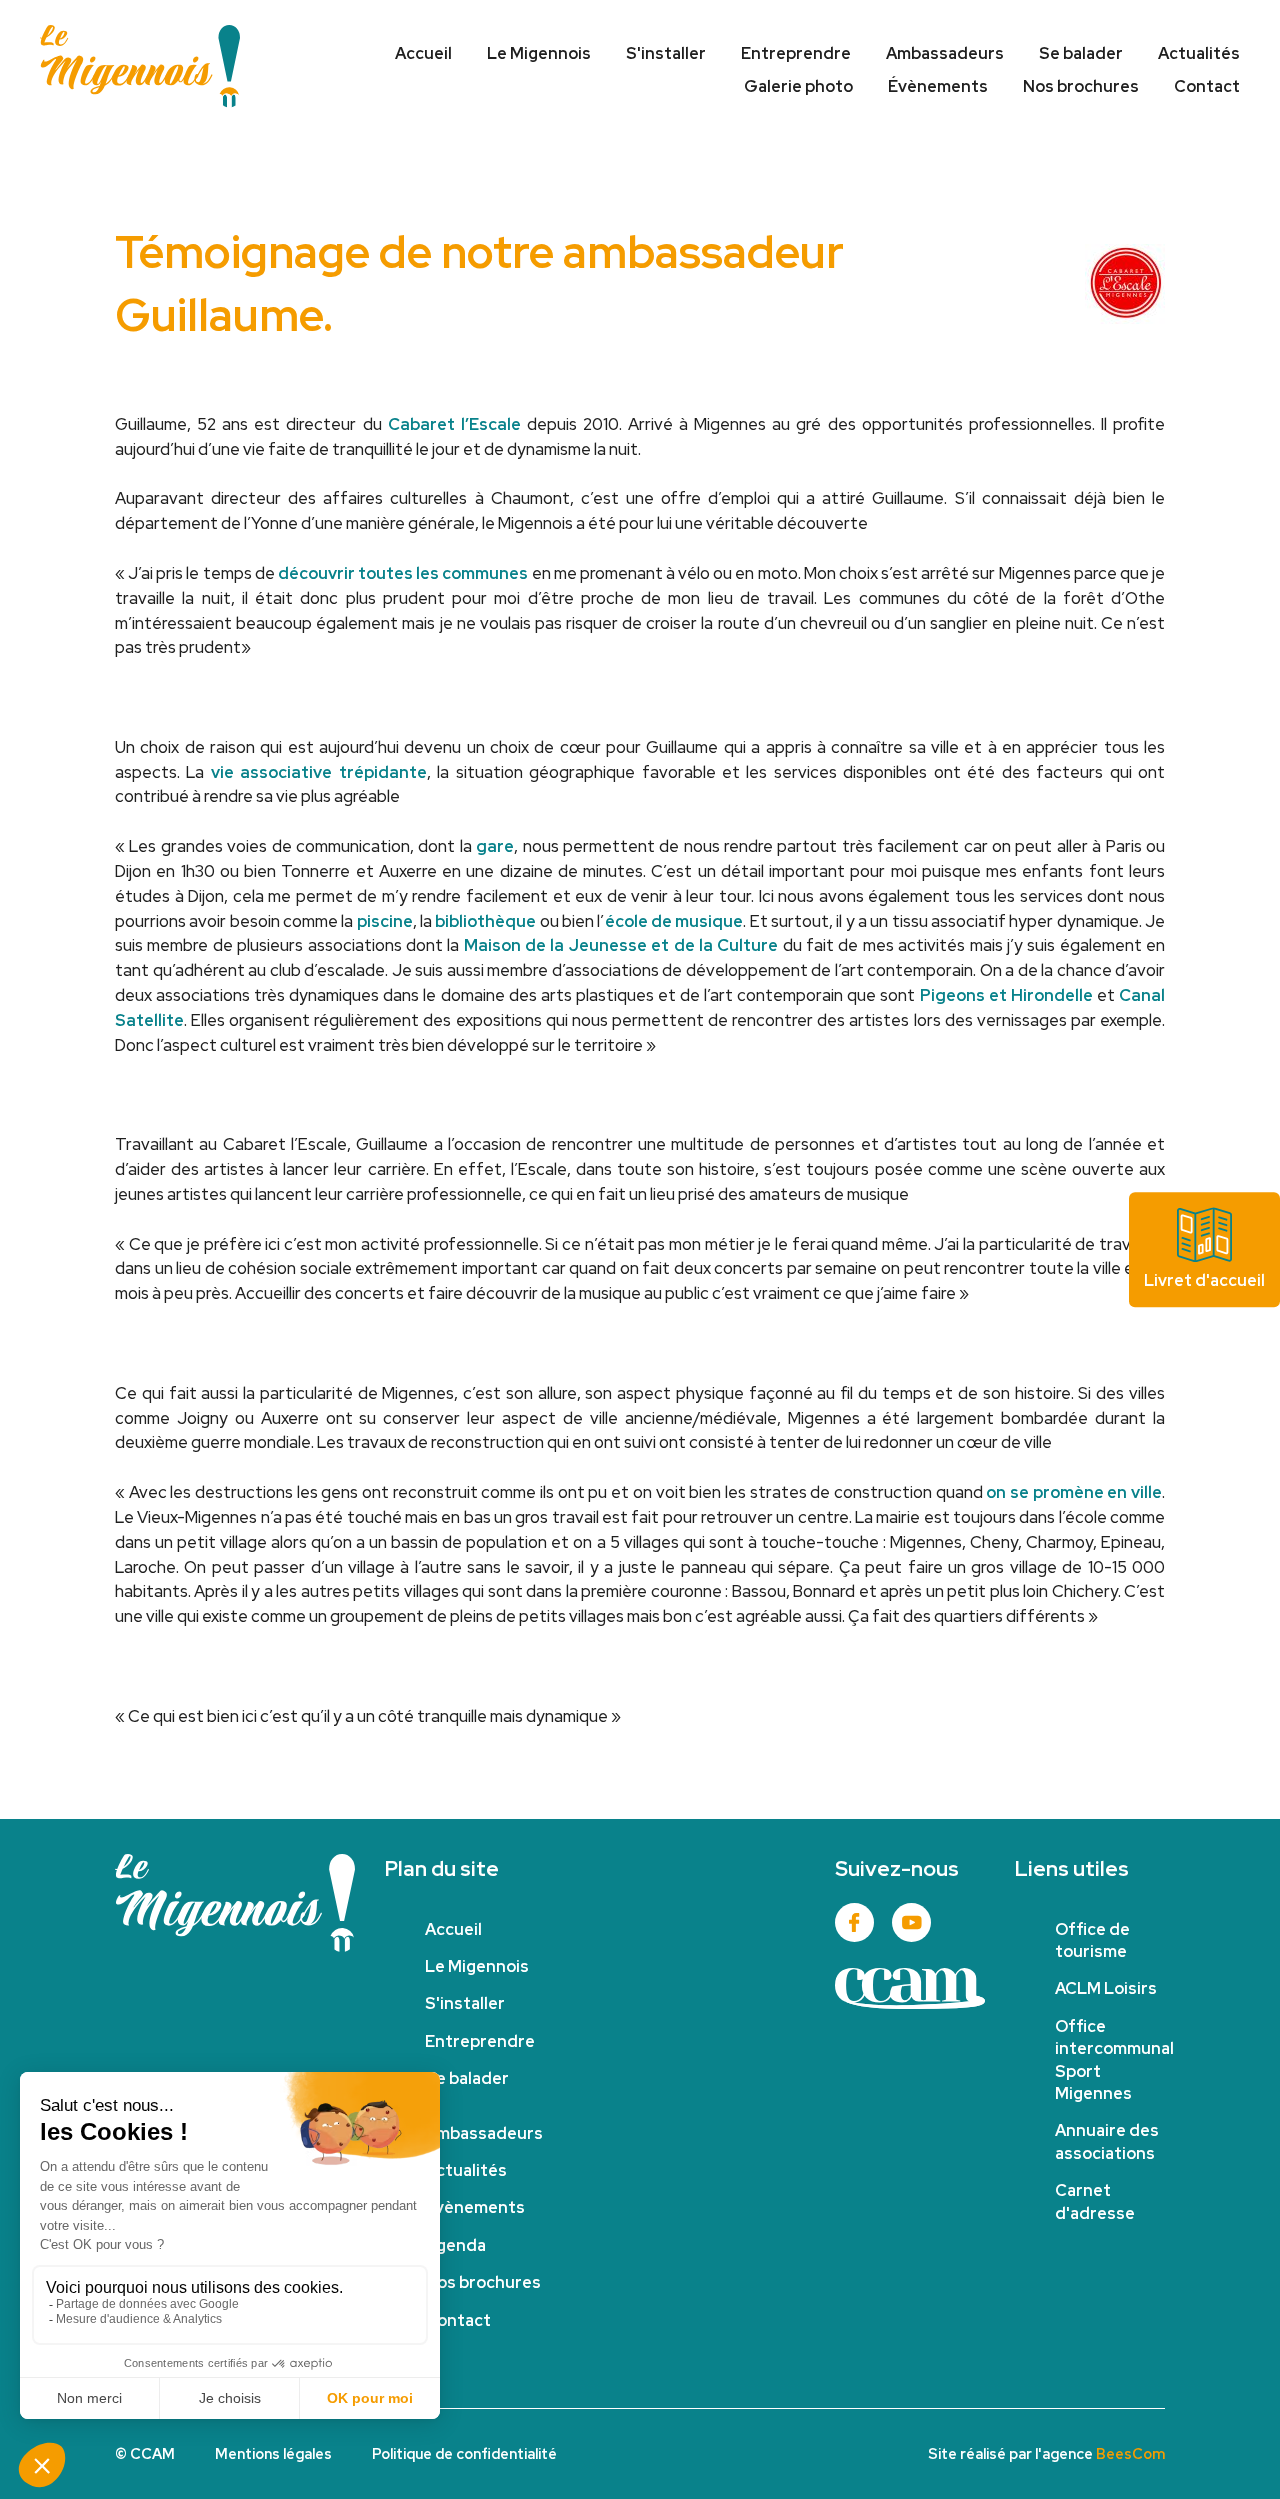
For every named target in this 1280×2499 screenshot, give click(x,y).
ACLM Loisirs (1106, 1988)
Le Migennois (539, 53)
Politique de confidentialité (464, 2453)
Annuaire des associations (1107, 2141)
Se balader (1081, 53)
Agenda (455, 2245)
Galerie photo (798, 86)
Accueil (423, 53)
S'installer (666, 53)
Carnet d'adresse (1095, 2201)
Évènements (938, 86)
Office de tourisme (1092, 1940)
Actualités (1199, 53)
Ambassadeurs (945, 53)
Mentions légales (273, 2453)
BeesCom (1130, 2453)
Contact (1207, 86)
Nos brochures (1081, 86)
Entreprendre (796, 53)
